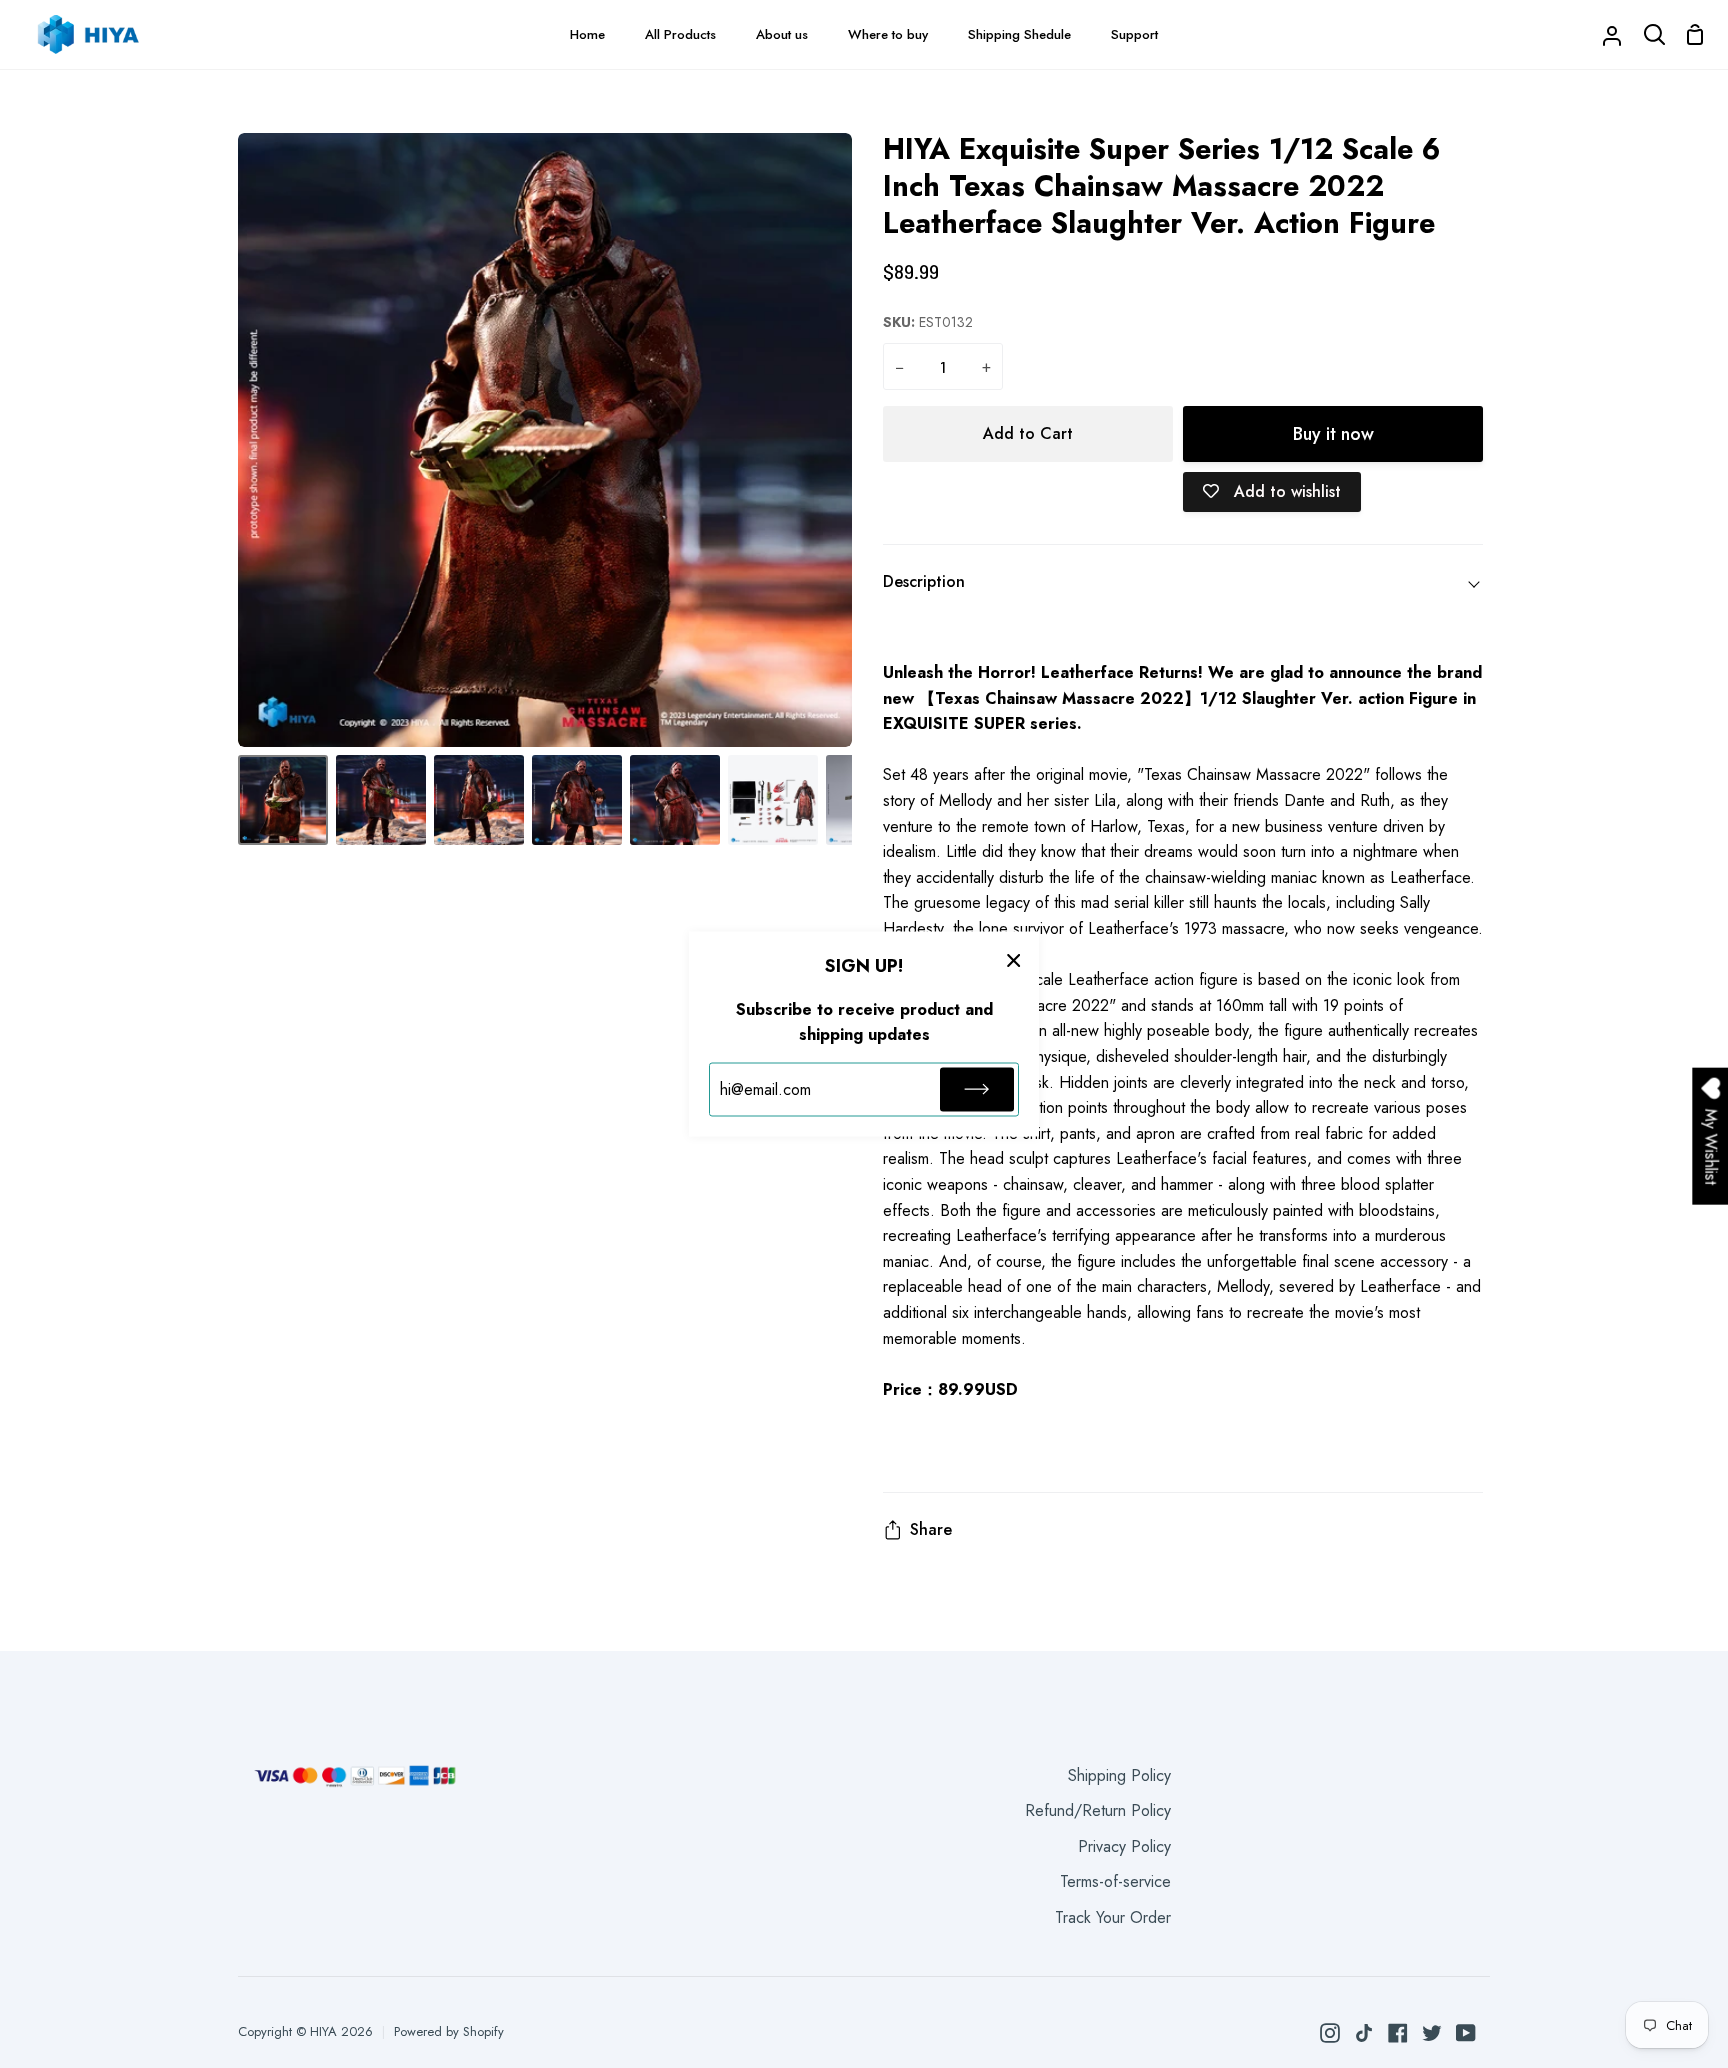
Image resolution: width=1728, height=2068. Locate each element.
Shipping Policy (1119, 1775)
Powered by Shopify (449, 2031)
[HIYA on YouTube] (1466, 2033)
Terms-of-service (1115, 1881)
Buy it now (1333, 434)
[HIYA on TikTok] (1364, 2033)
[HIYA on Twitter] (1432, 2033)
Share (931, 1529)
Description (924, 581)
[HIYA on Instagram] (1330, 2033)
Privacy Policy (1124, 1846)
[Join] (977, 1089)
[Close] (1014, 960)
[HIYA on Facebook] (1398, 2033)
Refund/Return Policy (1098, 1810)
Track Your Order (1113, 1917)
